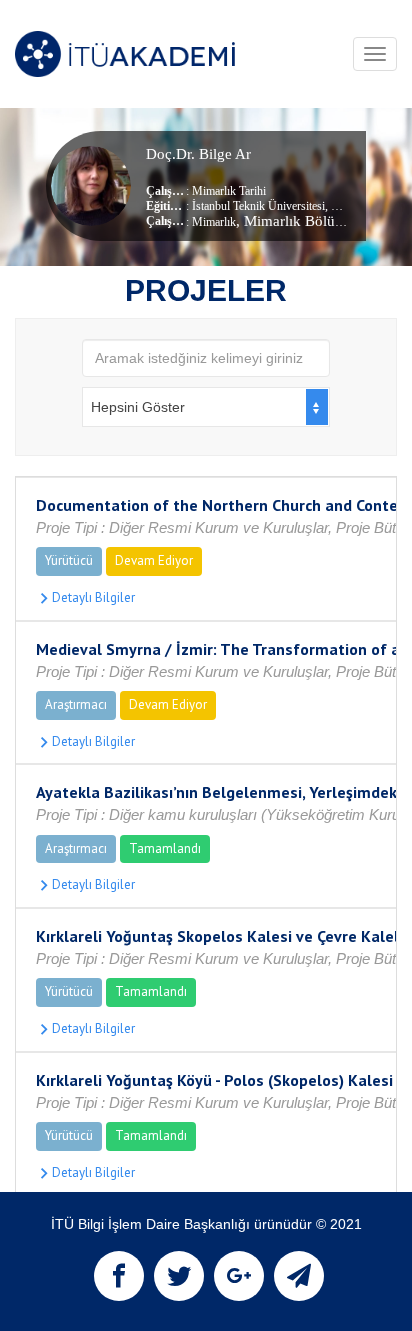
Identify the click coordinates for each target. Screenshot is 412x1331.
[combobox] (206, 407)
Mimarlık (214, 222)
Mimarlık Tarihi (229, 191)
